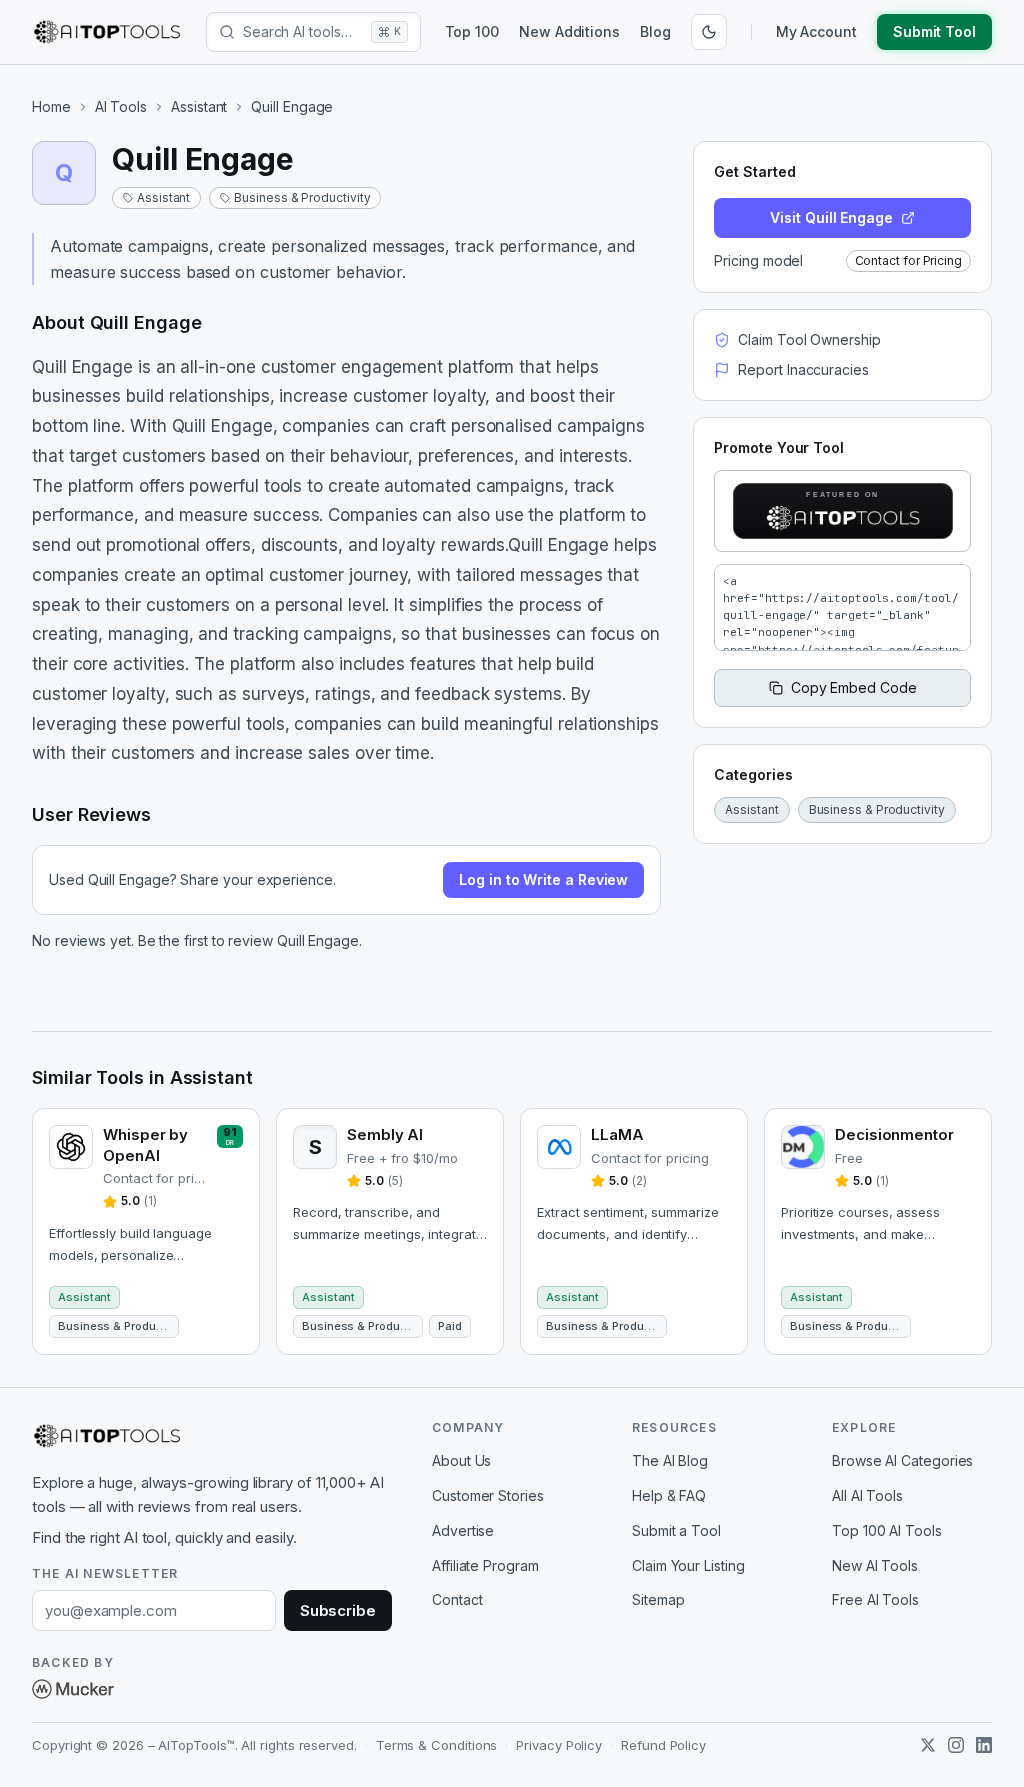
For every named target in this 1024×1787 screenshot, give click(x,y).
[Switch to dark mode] (709, 32)
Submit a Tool (676, 1530)
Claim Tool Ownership (809, 339)
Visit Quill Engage (831, 217)
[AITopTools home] (107, 32)
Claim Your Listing (688, 1565)
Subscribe (338, 1610)
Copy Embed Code (854, 687)
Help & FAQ (669, 1495)
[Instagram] (956, 1745)
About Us (461, 1460)
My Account (816, 31)
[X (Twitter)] (928, 1745)
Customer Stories (488, 1495)
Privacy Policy (559, 1745)
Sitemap (658, 1599)
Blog (655, 31)
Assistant (199, 106)
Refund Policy (663, 1745)
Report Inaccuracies (803, 369)
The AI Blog (670, 1460)
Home (51, 106)
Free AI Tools (875, 1599)
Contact (457, 1599)
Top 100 (472, 31)
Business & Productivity (302, 197)
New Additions (569, 31)
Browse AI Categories (902, 1460)
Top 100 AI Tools (887, 1530)
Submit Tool (934, 31)
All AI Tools (867, 1495)
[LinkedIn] (984, 1745)
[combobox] (303, 32)
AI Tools (121, 106)
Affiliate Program (485, 1565)
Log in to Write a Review (543, 879)
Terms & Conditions (437, 1745)
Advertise (463, 1530)
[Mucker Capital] (73, 1689)
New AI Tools (875, 1565)
